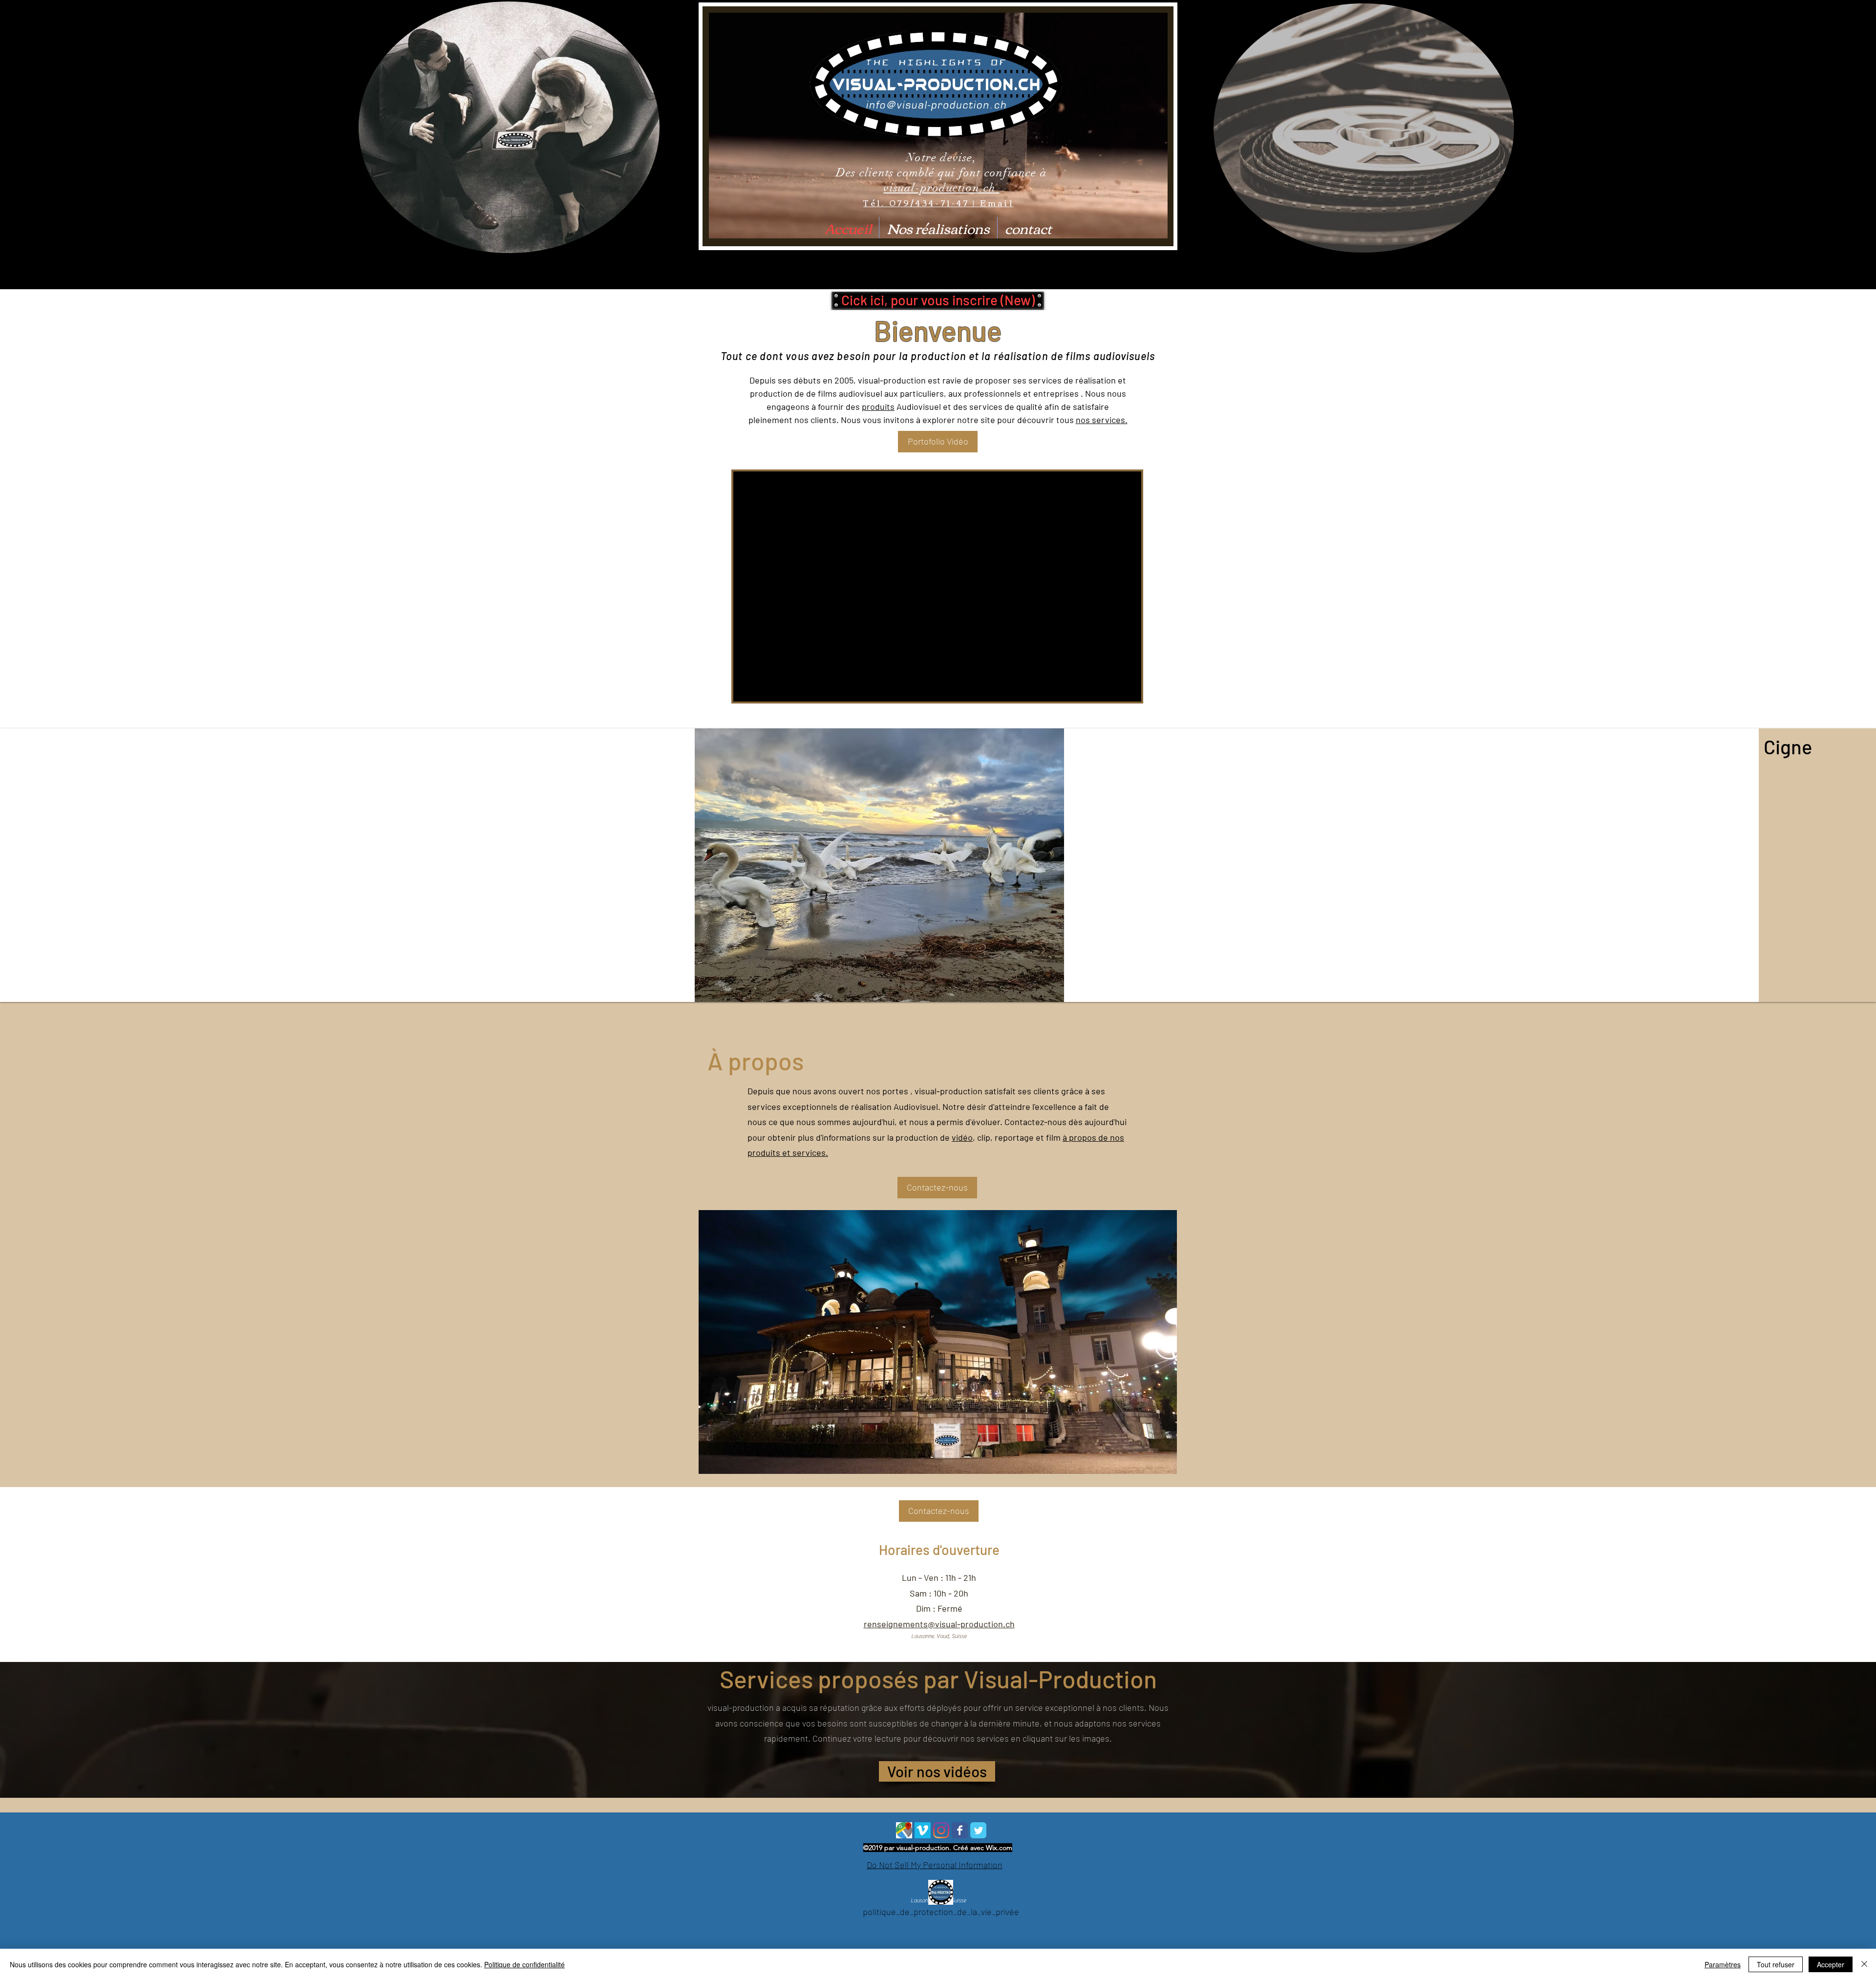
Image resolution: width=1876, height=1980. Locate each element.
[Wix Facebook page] (960, 1830)
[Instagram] (941, 1830)
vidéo (962, 1137)
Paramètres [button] (1723, 1964)
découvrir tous (1046, 420)
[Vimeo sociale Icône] (923, 1830)
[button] (938, 300)
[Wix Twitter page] (978, 1830)
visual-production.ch (941, 188)
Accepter (1831, 1964)
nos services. (1102, 420)
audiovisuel (861, 393)
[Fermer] (1864, 1964)
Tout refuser (1776, 1964)
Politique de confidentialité (524, 1964)
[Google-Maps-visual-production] (904, 1830)
